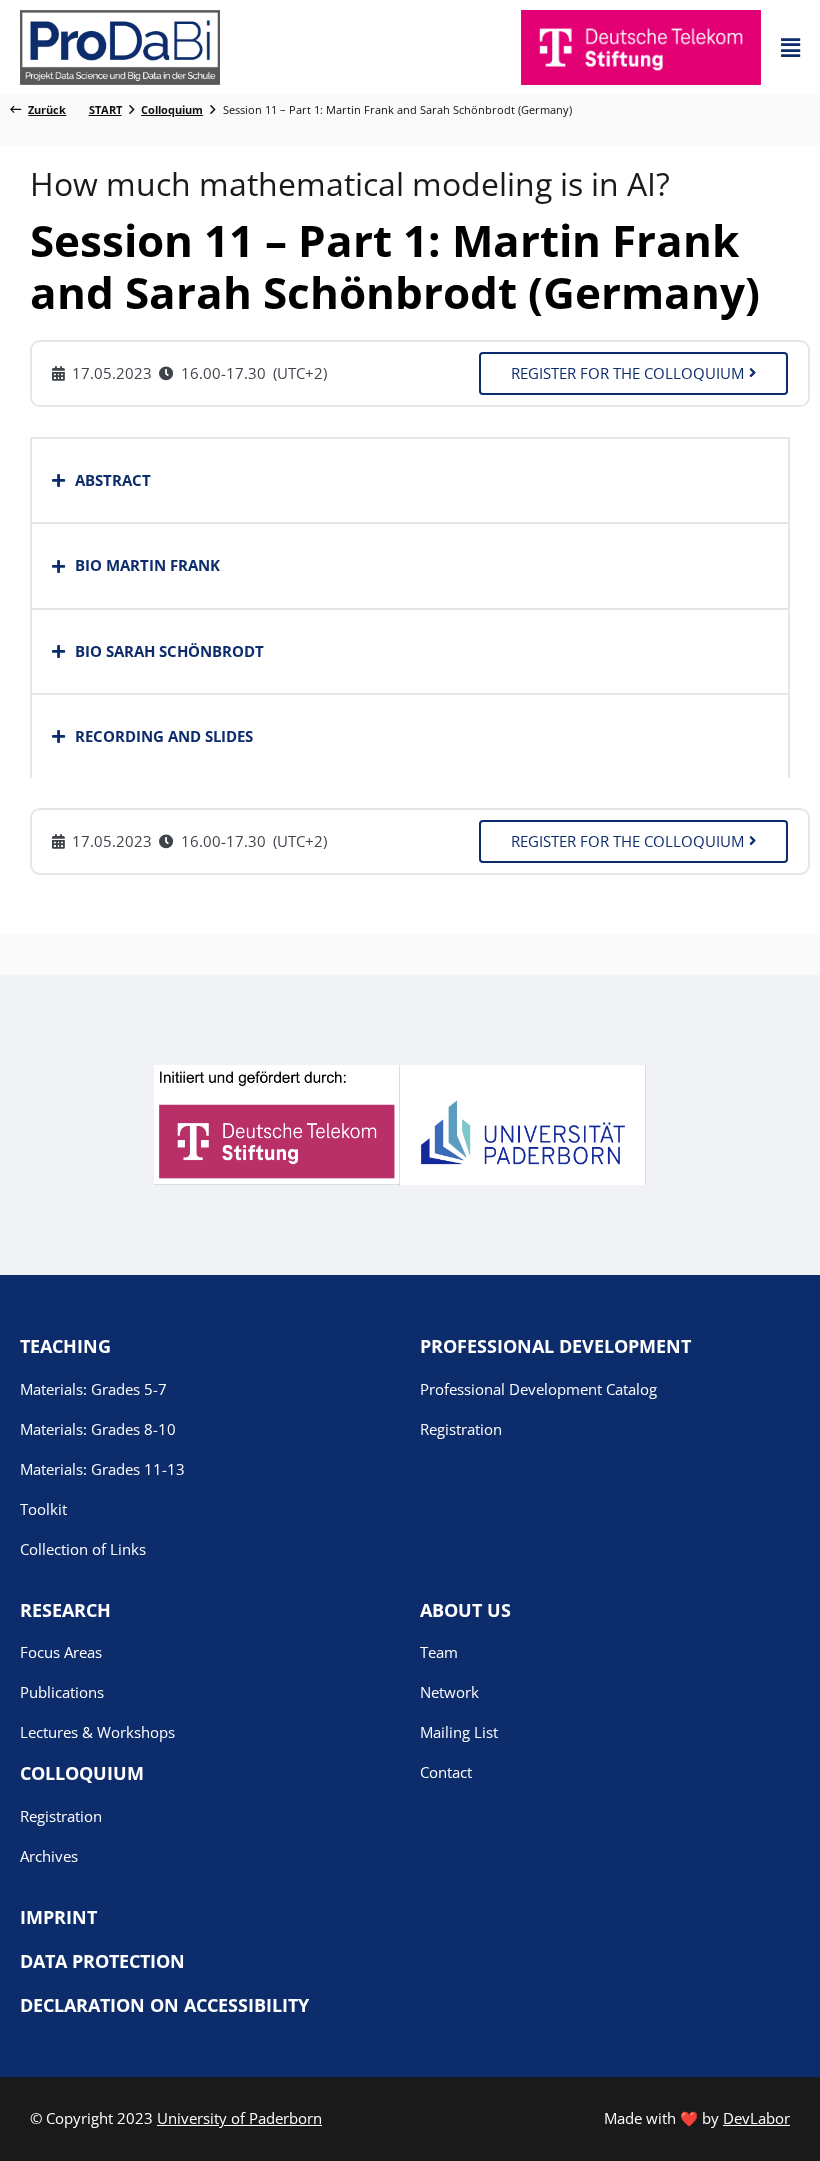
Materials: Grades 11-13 (102, 1469)
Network (449, 1692)
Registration (461, 1429)
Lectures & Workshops (97, 1732)
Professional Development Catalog (538, 1389)
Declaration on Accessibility (164, 2005)
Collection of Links (83, 1549)
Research (65, 1610)
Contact (446, 1772)
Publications (62, 1692)
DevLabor (756, 2118)
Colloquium (82, 1773)
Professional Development (555, 1346)
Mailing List (459, 1732)
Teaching (65, 1346)
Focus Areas (61, 1652)
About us (465, 1610)
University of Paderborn (239, 2118)
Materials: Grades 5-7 (93, 1389)
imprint (58, 1917)
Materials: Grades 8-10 (98, 1429)
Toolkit (43, 1509)
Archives (49, 1856)
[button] (790, 47)
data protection (102, 1961)
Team (439, 1652)
